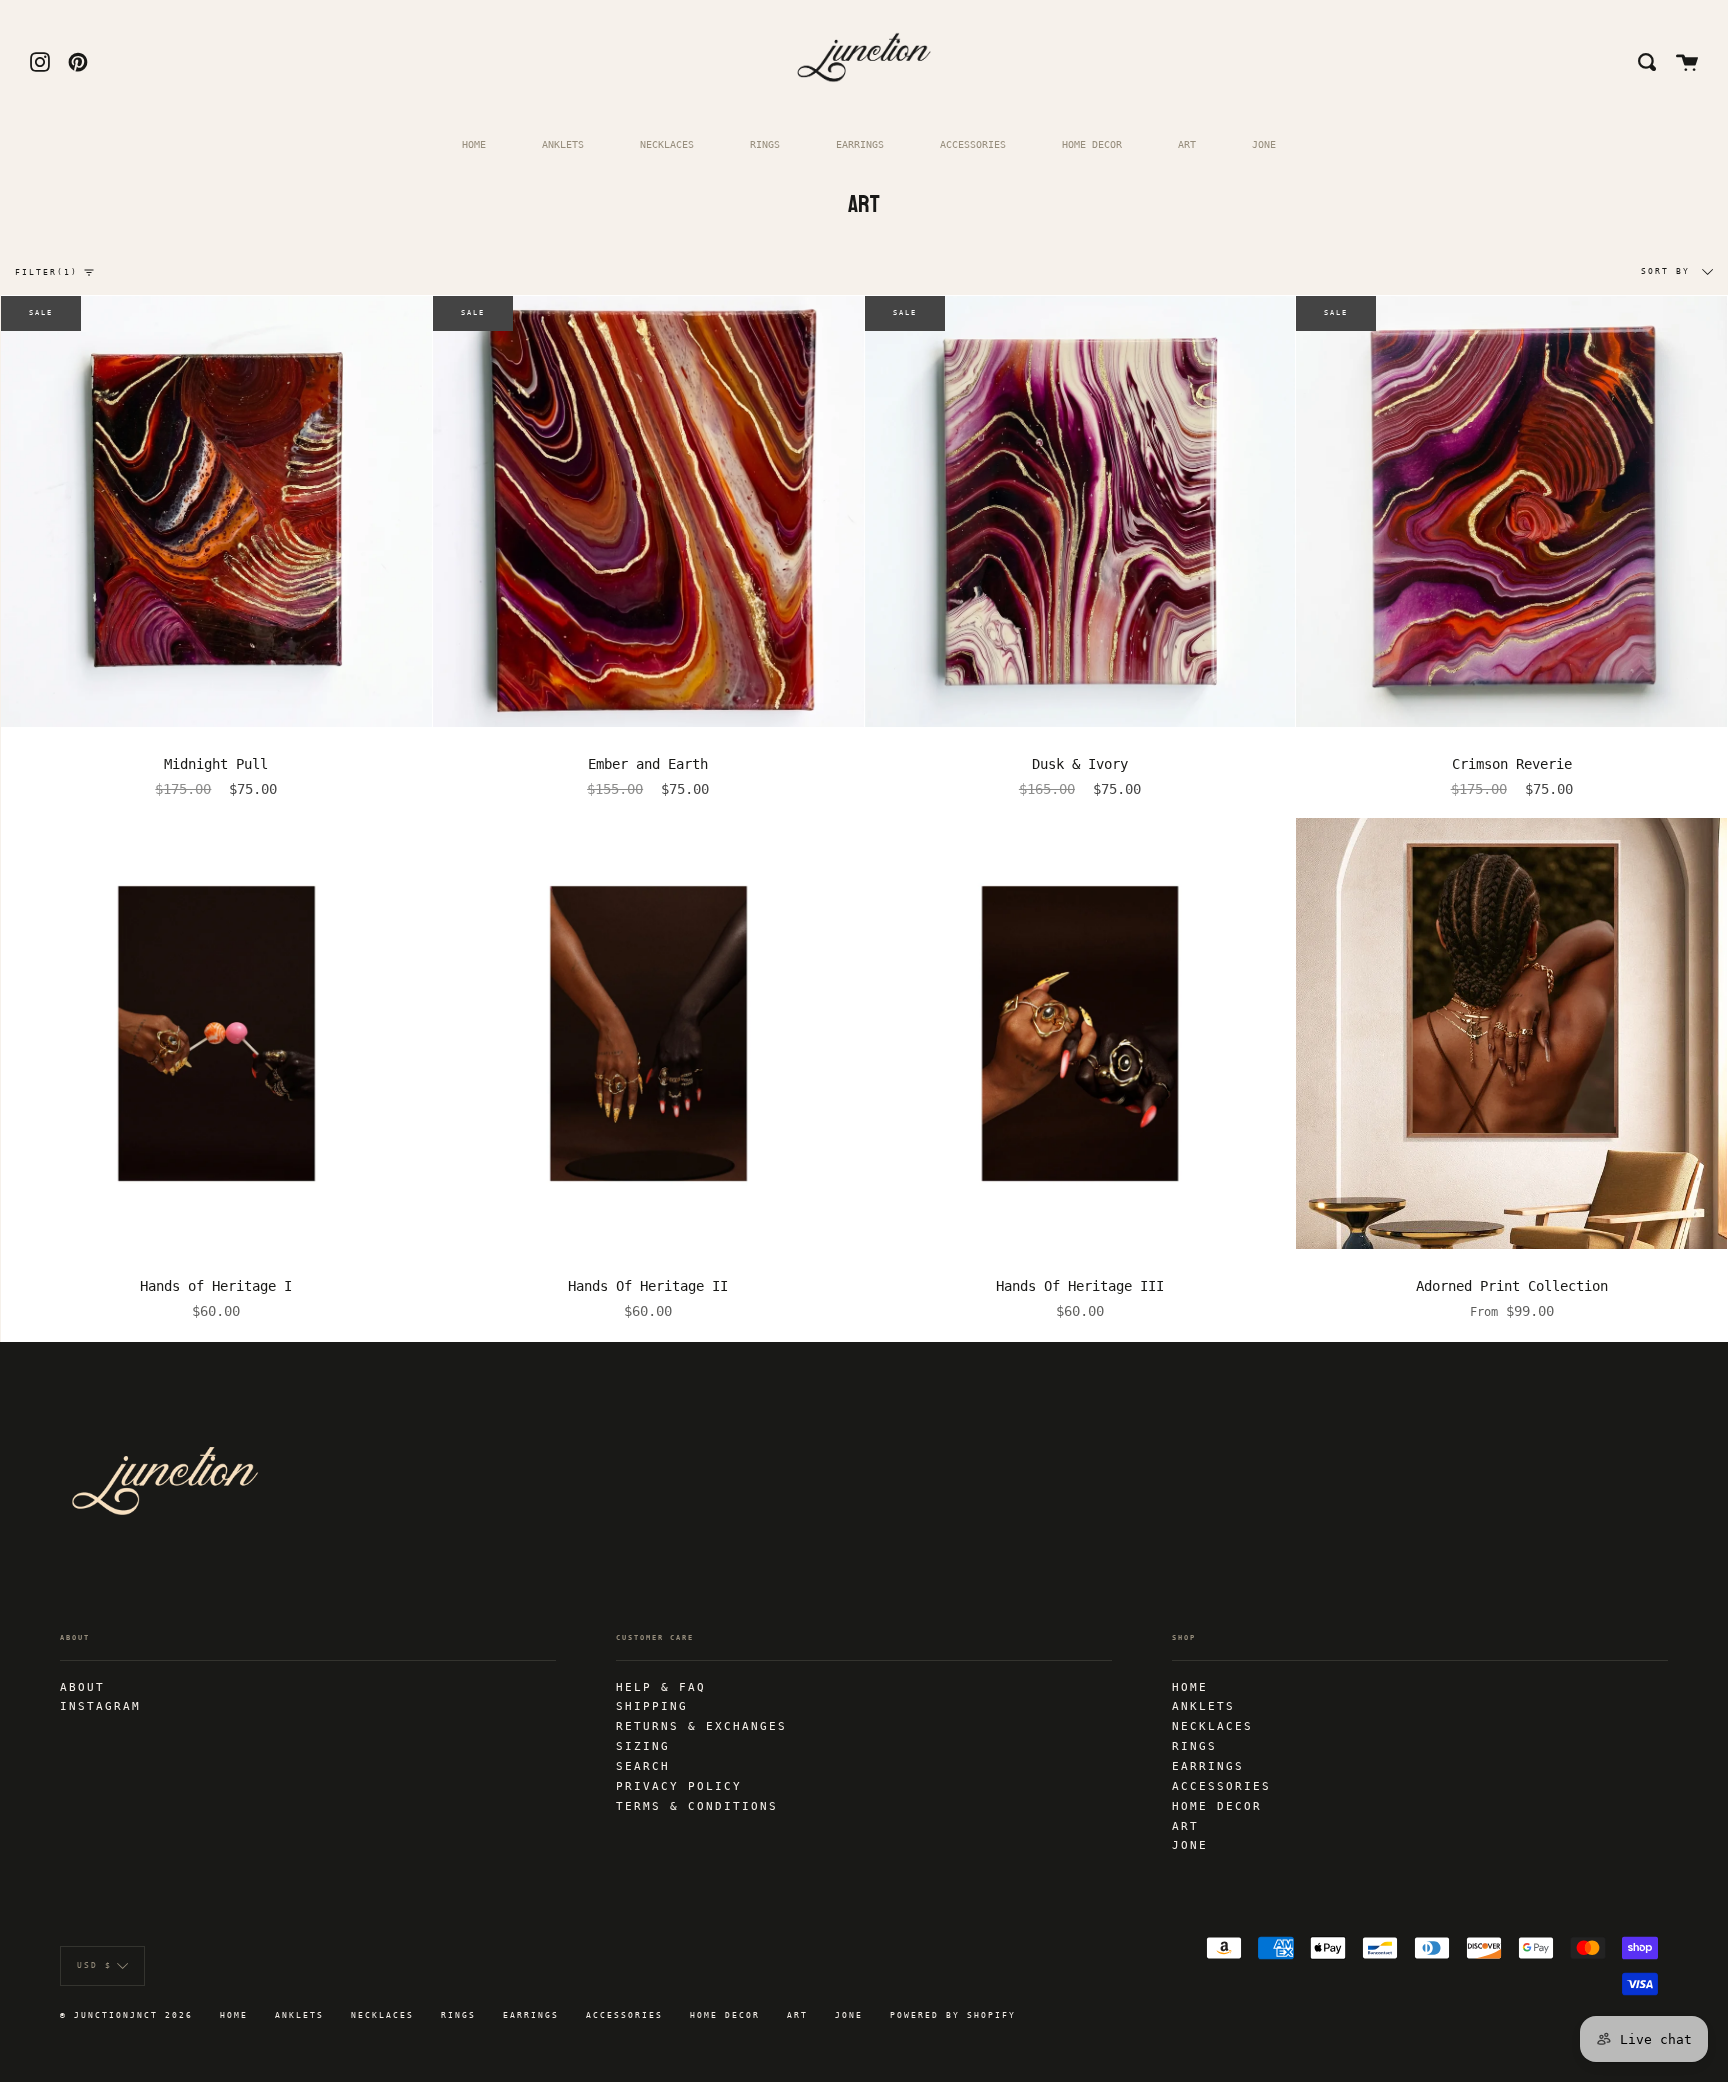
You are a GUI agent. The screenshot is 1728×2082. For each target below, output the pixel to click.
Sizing (643, 1746)
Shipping (652, 1706)
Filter (46, 272)
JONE (1264, 144)
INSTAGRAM (100, 1706)
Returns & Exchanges (701, 1726)
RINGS (765, 144)
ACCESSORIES (973, 144)
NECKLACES (667, 144)
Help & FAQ (661, 1687)
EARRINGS (860, 144)
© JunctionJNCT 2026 (126, 2015)
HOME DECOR (1092, 144)
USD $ (94, 1965)
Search (643, 1766)
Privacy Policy (679, 1786)
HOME (474, 144)
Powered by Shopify (953, 2015)
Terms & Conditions (697, 1806)
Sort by (1669, 271)
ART (1187, 144)
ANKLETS (563, 144)
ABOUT (82, 1687)
